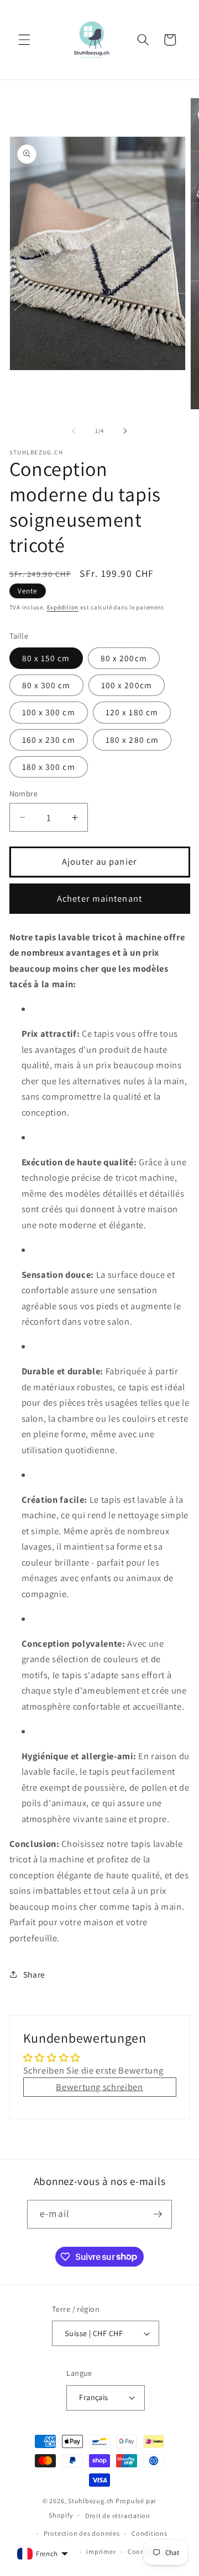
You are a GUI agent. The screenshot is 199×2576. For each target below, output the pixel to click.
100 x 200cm (127, 685)
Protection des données (82, 2533)
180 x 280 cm (132, 740)
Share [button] (34, 1974)
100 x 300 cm (49, 712)
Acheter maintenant (99, 898)
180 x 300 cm (49, 767)
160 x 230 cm (49, 740)
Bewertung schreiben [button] (99, 2087)
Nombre (24, 793)
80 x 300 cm (46, 685)
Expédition (63, 607)
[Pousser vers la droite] (125, 431)
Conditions (150, 2533)
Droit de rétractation (118, 2516)
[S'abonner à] (158, 2214)
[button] (24, 40)
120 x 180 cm (132, 712)
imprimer (101, 2551)
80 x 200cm (124, 658)
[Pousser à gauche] (74, 431)
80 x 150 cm (46, 658)
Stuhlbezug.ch (91, 2501)
